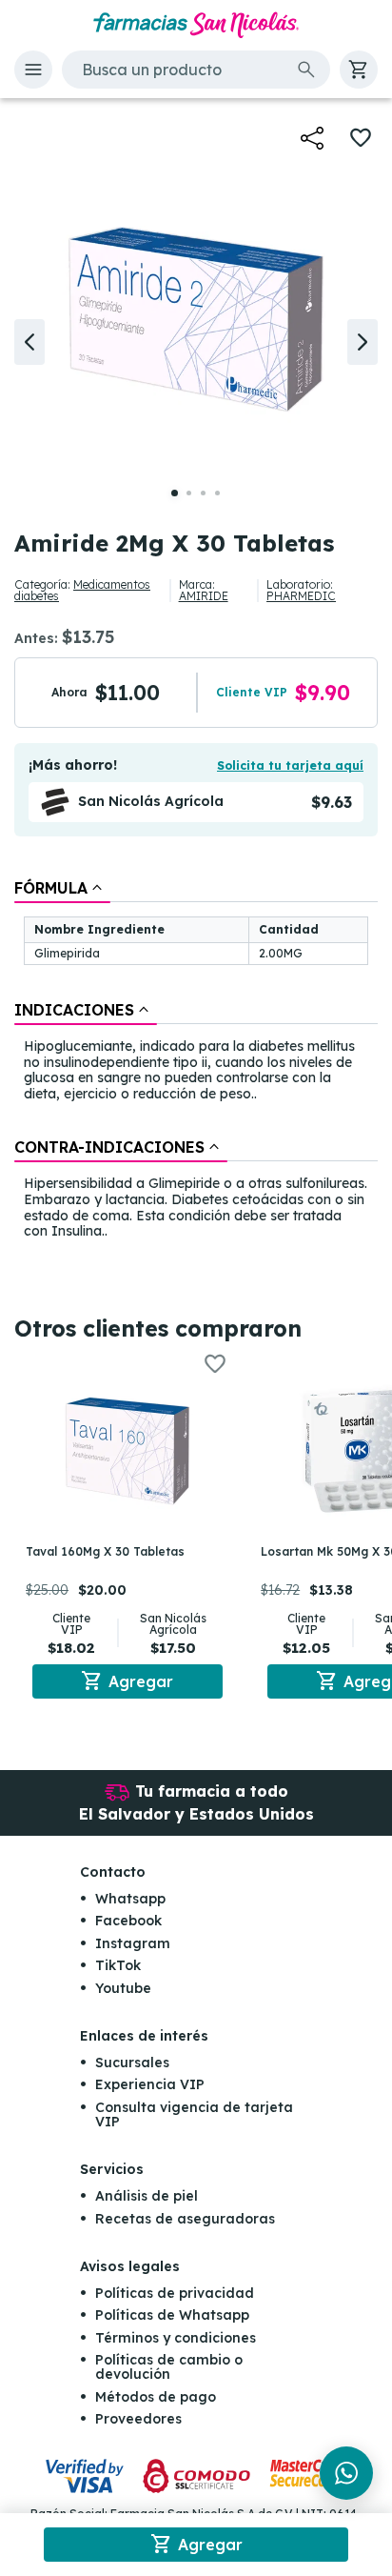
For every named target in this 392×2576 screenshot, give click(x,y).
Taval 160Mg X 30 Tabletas (105, 1551)
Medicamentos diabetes (82, 590)
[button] (33, 70)
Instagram (133, 1943)
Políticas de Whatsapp (172, 2315)
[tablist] (196, 1061)
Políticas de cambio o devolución (169, 2367)
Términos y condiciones (176, 2338)
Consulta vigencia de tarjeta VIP (194, 2114)
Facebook (128, 1921)
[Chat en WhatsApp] (346, 2473)
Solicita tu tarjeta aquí (290, 765)
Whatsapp (130, 1899)
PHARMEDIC (301, 596)
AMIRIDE (204, 596)
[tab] (62, 888)
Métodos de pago (156, 2397)
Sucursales (132, 2063)
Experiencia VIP (150, 2084)
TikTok (118, 1965)
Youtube (123, 1988)
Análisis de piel (147, 2196)
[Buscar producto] (306, 70)
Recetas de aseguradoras (185, 2219)
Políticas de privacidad (175, 2293)
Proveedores (138, 2419)
